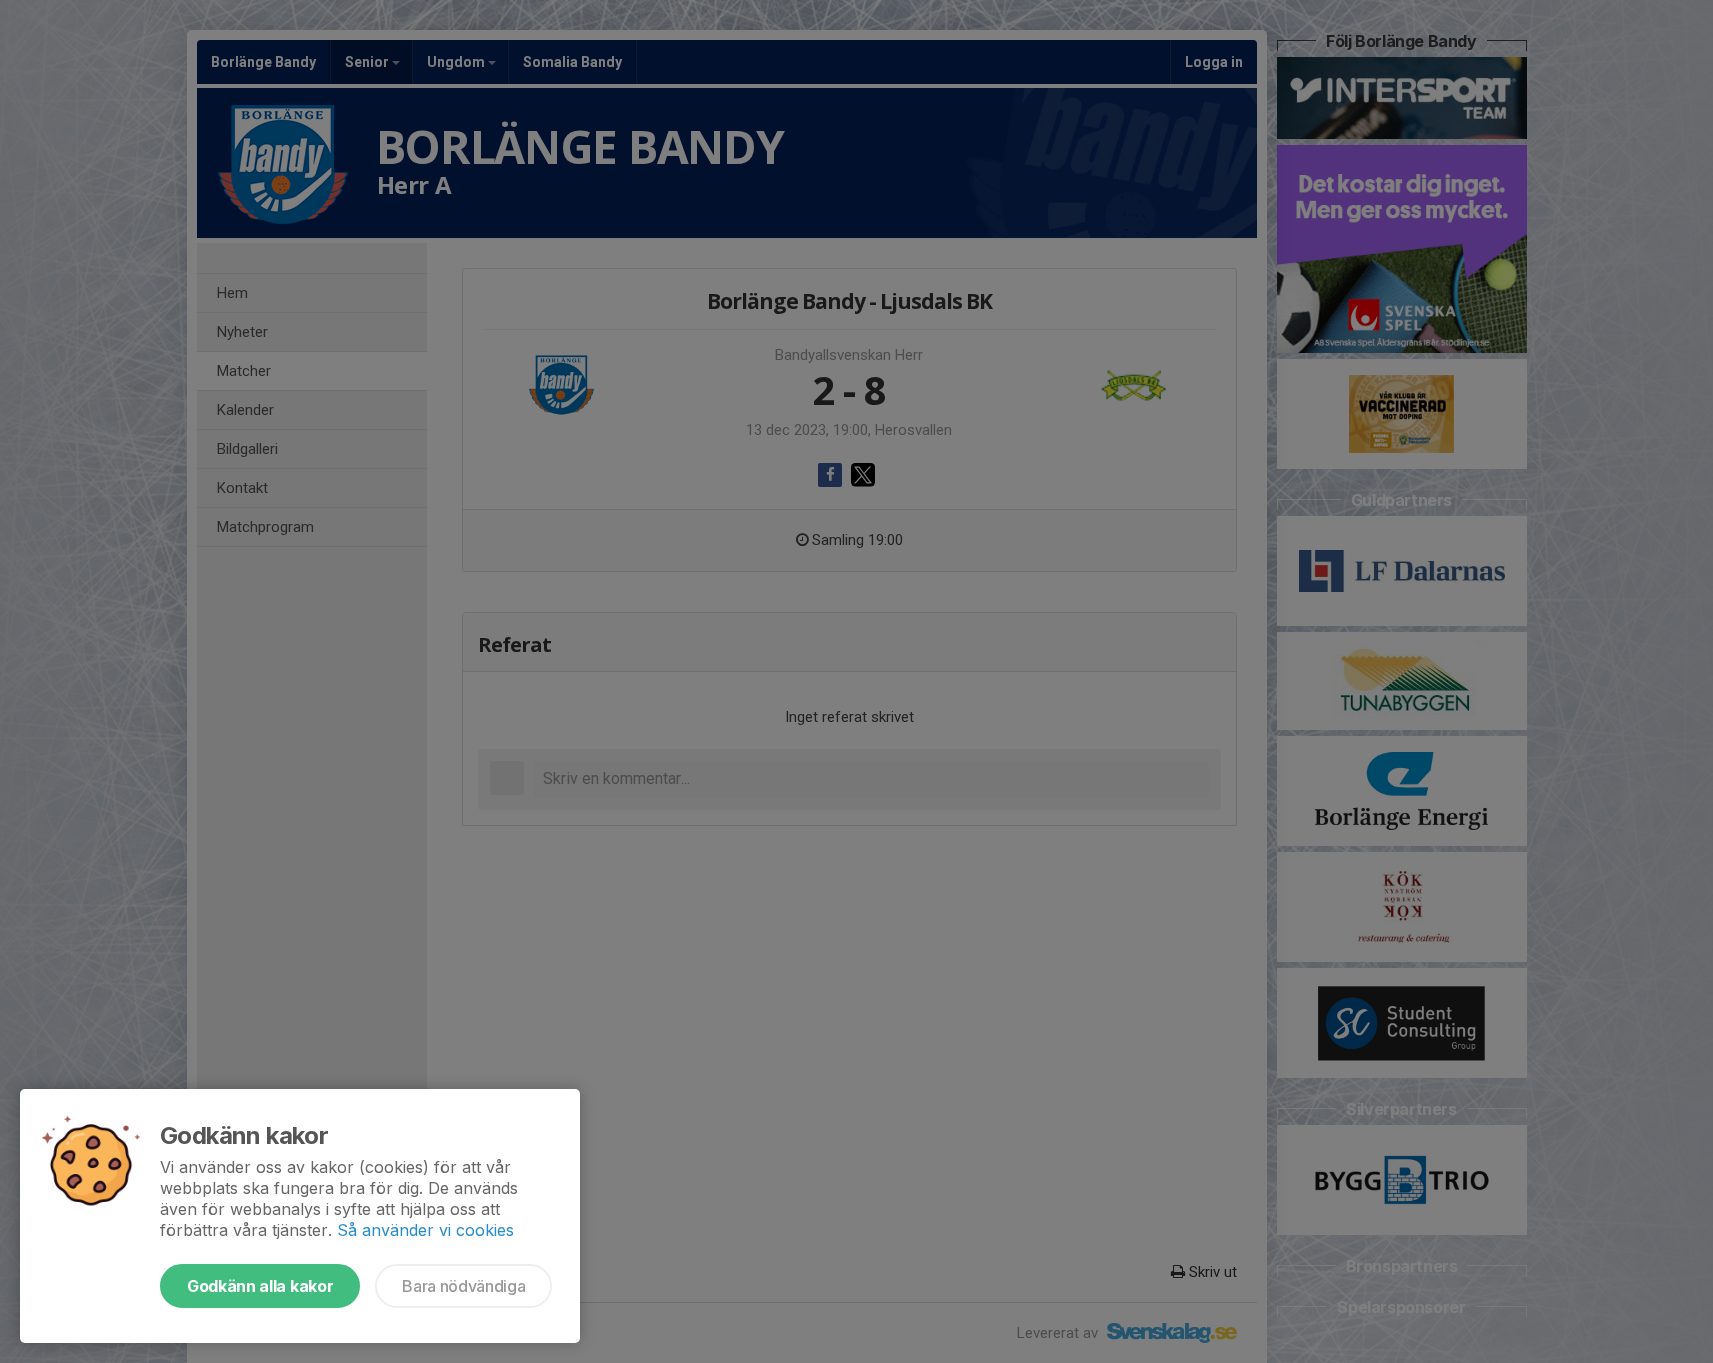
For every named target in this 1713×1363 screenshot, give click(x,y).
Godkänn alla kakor (260, 1286)
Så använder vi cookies (425, 1230)
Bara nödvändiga (463, 1286)
